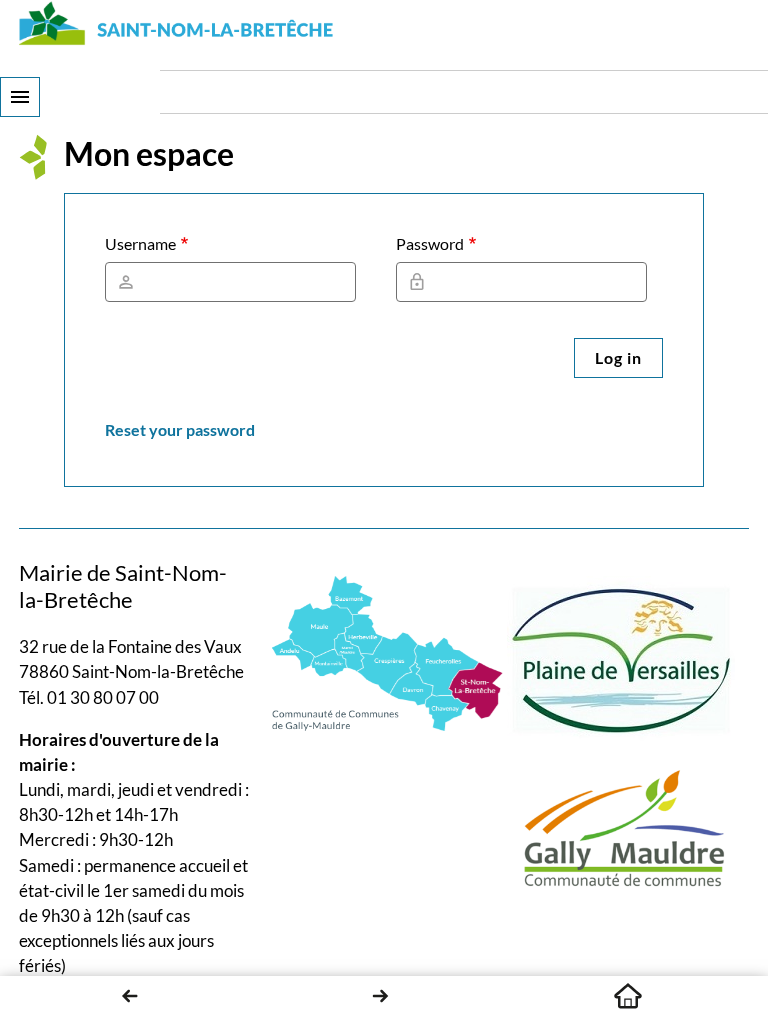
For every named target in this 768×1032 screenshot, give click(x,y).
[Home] (176, 23)
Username (140, 243)
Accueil (628, 996)
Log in (618, 357)
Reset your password (180, 429)
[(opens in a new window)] (387, 651)
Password (430, 243)
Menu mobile (20, 97)
